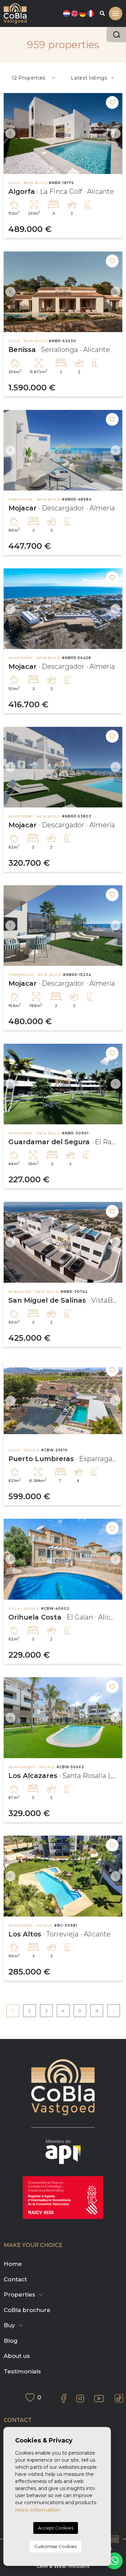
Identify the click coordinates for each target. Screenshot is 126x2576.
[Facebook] (64, 2398)
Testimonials (22, 2371)
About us (17, 2356)
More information (38, 2510)
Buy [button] (9, 2325)
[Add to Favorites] (112, 102)
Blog (11, 2341)
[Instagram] (80, 2398)
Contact (15, 2279)
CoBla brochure (27, 2310)
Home (13, 2264)
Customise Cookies (55, 2546)
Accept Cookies (56, 2528)
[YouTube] (99, 2399)
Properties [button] (19, 2294)
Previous (10, 134)
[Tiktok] (119, 2398)
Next (116, 134)
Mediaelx (79, 2566)
